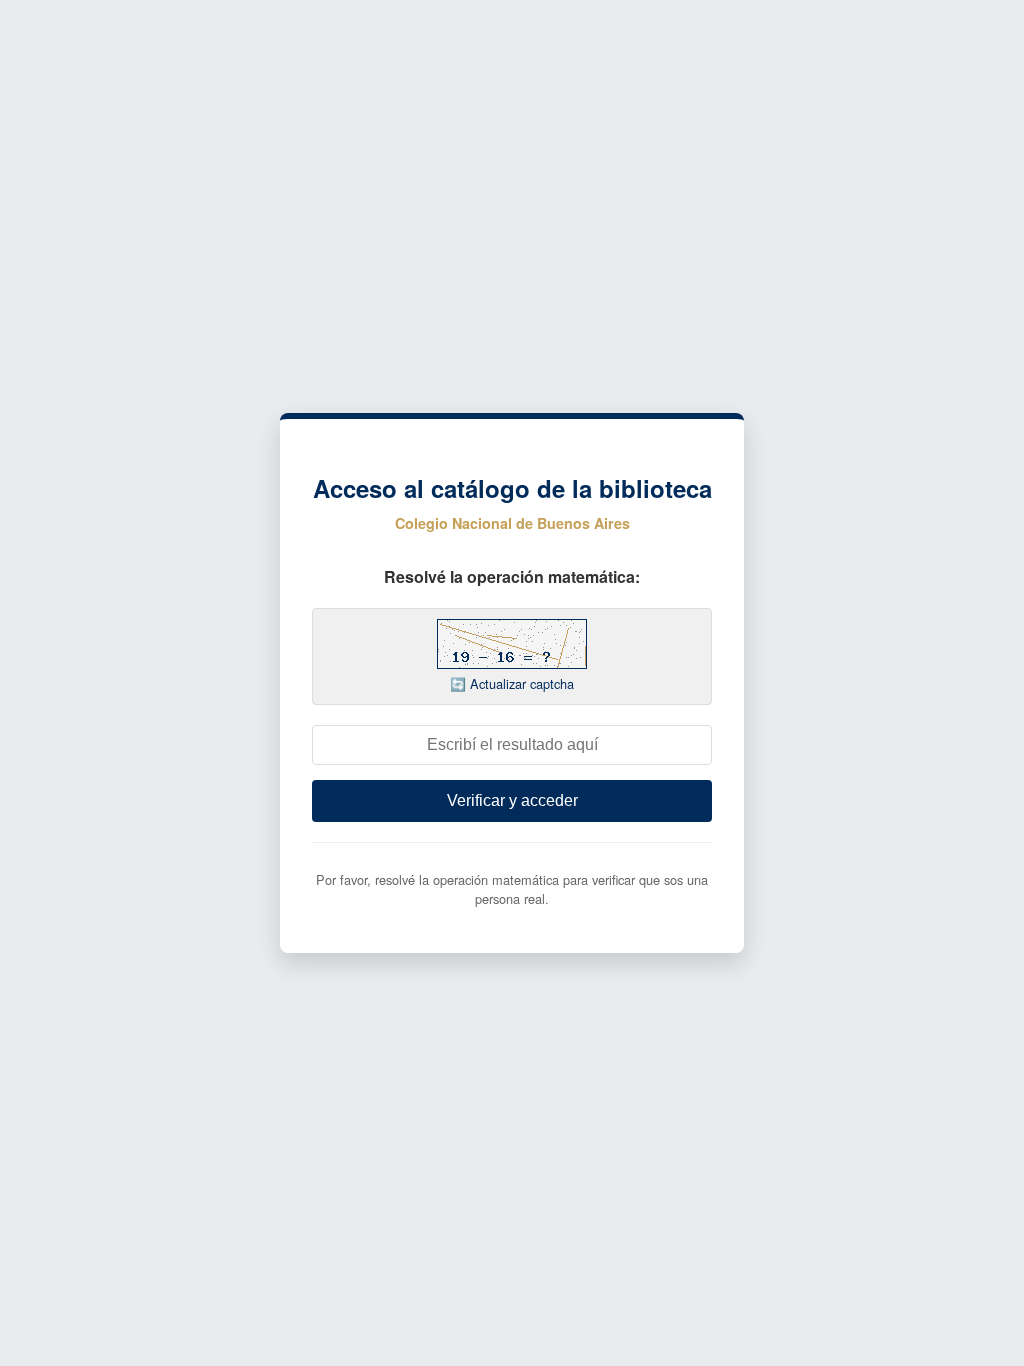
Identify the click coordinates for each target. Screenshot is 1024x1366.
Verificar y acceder (512, 800)
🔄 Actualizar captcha (512, 683)
